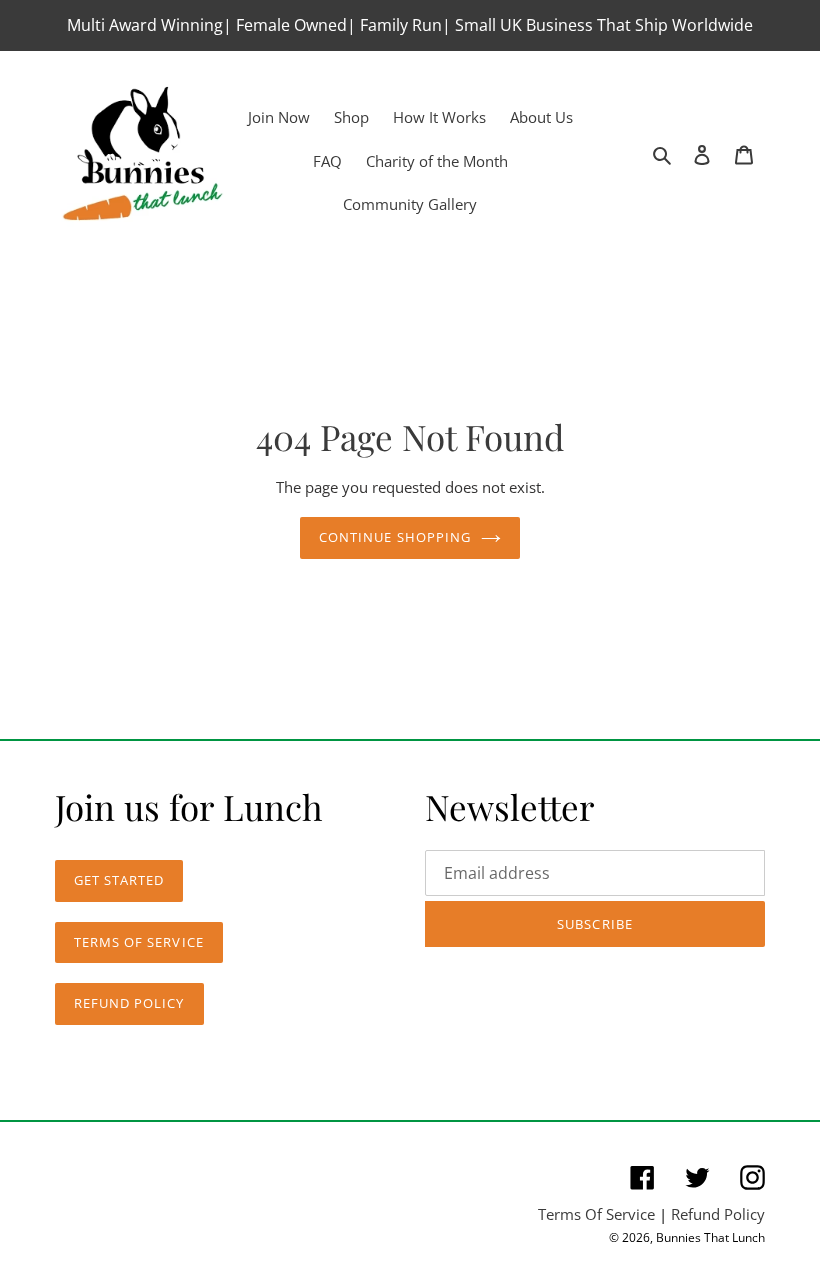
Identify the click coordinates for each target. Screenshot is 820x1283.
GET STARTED (119, 880)
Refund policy (129, 1003)
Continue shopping (395, 537)
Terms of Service (139, 942)
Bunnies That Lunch (710, 1237)
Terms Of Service (596, 1214)
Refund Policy (718, 1214)
